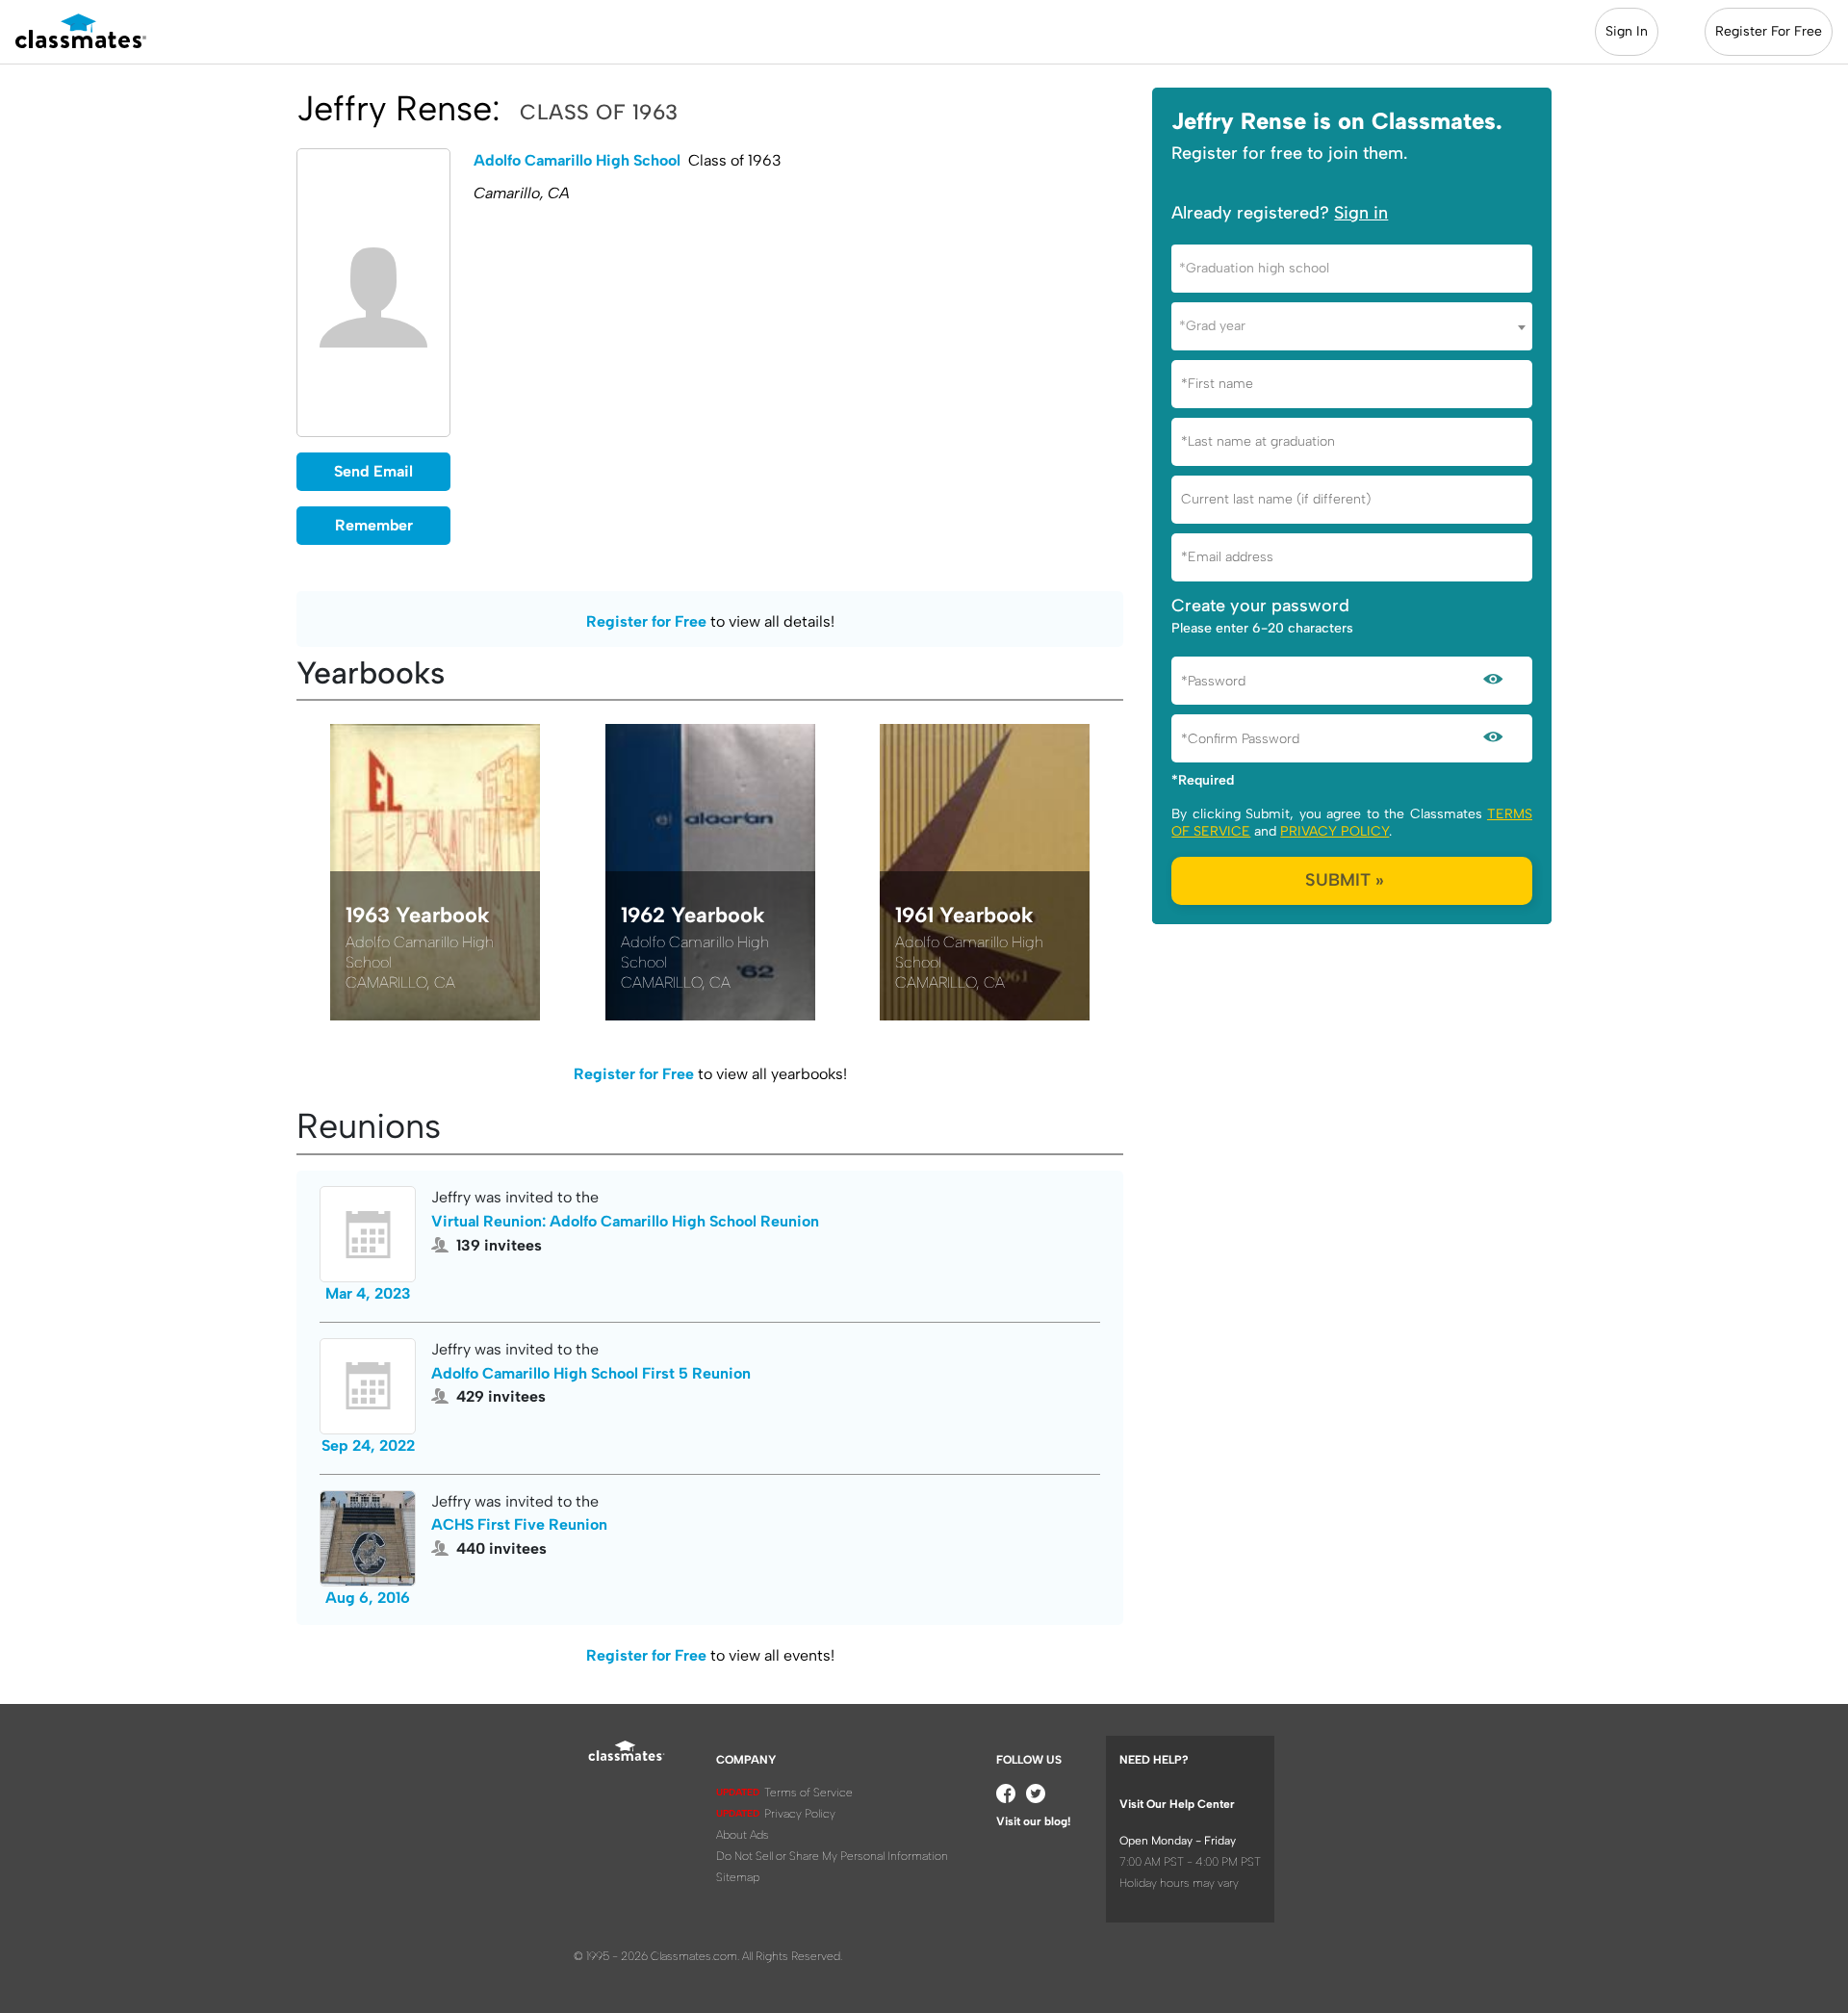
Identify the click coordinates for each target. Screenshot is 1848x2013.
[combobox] (1352, 269)
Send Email (373, 471)
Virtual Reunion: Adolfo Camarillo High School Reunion (625, 1221)
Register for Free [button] (646, 621)
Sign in (1361, 213)
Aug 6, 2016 (368, 1598)
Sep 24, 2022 (368, 1445)
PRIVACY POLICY (1335, 831)
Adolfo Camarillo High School (577, 160)
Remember (374, 525)
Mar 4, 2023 (368, 1293)
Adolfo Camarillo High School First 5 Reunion (591, 1373)
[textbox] (1352, 268)
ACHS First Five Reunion (519, 1524)
